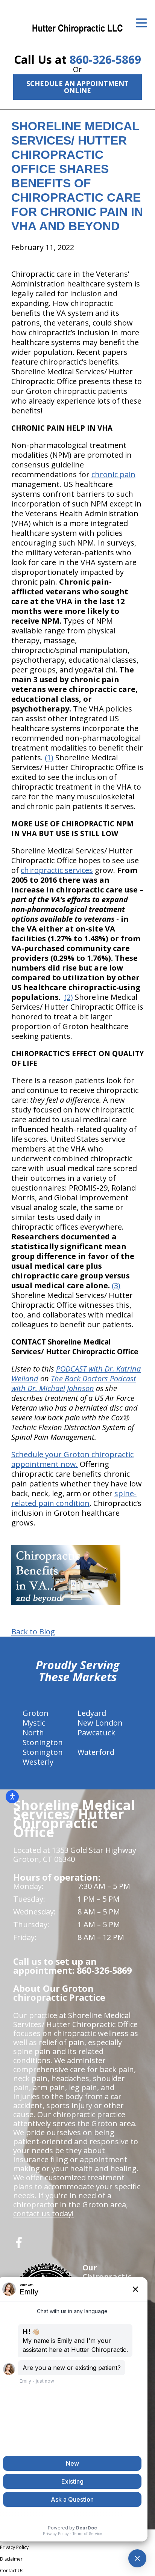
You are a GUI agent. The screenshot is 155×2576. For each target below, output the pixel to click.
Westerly (38, 1762)
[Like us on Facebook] (19, 2245)
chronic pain (113, 474)
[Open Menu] (141, 23)
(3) (116, 1285)
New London (100, 1723)
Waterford (96, 1752)
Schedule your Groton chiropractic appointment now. (72, 1459)
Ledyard (92, 1713)
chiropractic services (57, 870)
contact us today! (43, 2213)
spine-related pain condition (74, 1498)
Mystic (34, 1723)
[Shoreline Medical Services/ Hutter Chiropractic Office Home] (77, 28)
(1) (49, 757)
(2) (69, 997)
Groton (36, 1713)
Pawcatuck (96, 1733)
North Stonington (43, 1737)
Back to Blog (33, 1632)
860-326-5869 (105, 60)
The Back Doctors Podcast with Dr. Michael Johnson (74, 1383)
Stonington (43, 1752)
